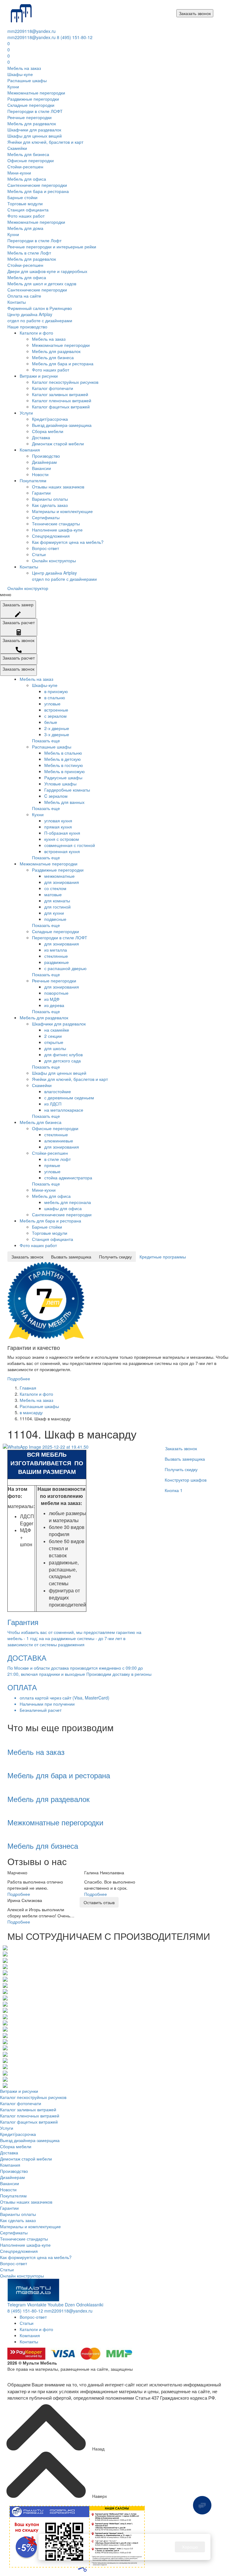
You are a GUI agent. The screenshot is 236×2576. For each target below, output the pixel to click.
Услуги (26, 413)
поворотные (56, 993)
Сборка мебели (48, 431)
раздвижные (57, 962)
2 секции (53, 1036)
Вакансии (41, 468)
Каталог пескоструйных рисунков (65, 382)
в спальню (55, 697)
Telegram (17, 2305)
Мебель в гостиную (64, 765)
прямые (52, 1165)
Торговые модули (25, 203)
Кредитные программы (163, 1257)
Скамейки (17, 148)
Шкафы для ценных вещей (35, 136)
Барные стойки (22, 197)
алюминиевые (59, 1141)
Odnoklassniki (90, 2305)
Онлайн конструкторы (54, 560)
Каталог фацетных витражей (61, 407)
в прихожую (56, 691)
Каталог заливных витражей (60, 394)
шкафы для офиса (63, 1208)
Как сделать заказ (50, 505)
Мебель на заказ (24, 68)
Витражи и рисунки (39, 376)
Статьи (39, 554)
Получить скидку (115, 1257)
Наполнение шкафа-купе (57, 530)
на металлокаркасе (64, 1110)
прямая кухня (58, 827)
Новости (40, 474)
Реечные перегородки (29, 117)
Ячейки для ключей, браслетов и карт (45, 142)
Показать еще (46, 740)
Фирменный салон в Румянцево (40, 308)
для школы (55, 1048)
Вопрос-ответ (45, 548)
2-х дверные (57, 728)
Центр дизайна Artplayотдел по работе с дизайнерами (40, 317)
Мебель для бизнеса (28, 154)
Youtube (56, 2305)
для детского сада (63, 1061)
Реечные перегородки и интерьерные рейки (52, 247)
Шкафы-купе (20, 74)
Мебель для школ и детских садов (42, 283)
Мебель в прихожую (65, 771)
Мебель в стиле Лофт (29, 253)
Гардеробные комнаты (67, 790)
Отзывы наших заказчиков (58, 487)
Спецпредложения (51, 536)
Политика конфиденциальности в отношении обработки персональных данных (87, 2375)
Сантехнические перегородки (37, 185)
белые (51, 722)
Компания (30, 450)
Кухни (13, 86)
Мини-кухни (19, 173)
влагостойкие (58, 1091)
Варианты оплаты (50, 499)
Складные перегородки (31, 105)
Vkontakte (37, 2305)
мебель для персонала (68, 1202)
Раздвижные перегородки (33, 99)
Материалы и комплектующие (62, 511)
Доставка (41, 437)
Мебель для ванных (64, 802)
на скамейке (57, 1030)
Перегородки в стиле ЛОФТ (35, 111)
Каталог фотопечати (53, 388)
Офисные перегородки (31, 160)
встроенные (56, 710)
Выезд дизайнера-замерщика (62, 425)
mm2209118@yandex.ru (31, 31)
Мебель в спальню (63, 753)
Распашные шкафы (27, 80)
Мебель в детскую (63, 759)
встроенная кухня (62, 851)
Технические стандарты (56, 524)
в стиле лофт (57, 1159)
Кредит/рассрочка (50, 419)
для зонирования (62, 882)
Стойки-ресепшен (25, 167)
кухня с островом (62, 839)
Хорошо (190, 2547)
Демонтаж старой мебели (58, 443)
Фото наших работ (26, 216)
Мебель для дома (25, 228)
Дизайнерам (44, 462)
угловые (52, 704)
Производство (46, 456)
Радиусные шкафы (63, 777)
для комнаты (57, 901)
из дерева (54, 1005)
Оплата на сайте (24, 296)
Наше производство (27, 327)
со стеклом (55, 888)
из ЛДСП (53, 1104)
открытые (54, 1042)
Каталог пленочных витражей (62, 400)
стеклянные (56, 956)
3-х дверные (57, 734)
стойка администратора (68, 1178)
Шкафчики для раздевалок (34, 130)
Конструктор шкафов (186, 1480)
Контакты (17, 302)
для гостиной (57, 907)
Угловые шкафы (60, 784)
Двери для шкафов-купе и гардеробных (47, 271)
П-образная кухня (62, 833)
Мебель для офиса (27, 179)
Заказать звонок (195, 13)
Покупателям (33, 480)
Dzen (70, 2305)
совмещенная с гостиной (70, 845)
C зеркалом (56, 796)
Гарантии (41, 493)
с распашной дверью (65, 968)
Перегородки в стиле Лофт (34, 240)
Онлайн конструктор (28, 588)
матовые (53, 894)
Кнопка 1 (174, 1490)
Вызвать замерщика (71, 1257)
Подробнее (19, 1378)
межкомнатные (59, 876)
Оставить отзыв (99, 1902)
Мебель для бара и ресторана (38, 191)
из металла (56, 950)
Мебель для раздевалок (32, 123)
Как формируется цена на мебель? (68, 542)
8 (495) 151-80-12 (75, 37)
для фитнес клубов (63, 1054)
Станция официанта (28, 210)
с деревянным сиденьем (69, 1097)
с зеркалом (55, 716)
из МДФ (52, 999)
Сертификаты (46, 517)
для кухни (54, 913)
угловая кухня (58, 821)
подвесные (55, 919)
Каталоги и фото (36, 333)
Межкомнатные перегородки (36, 93)
